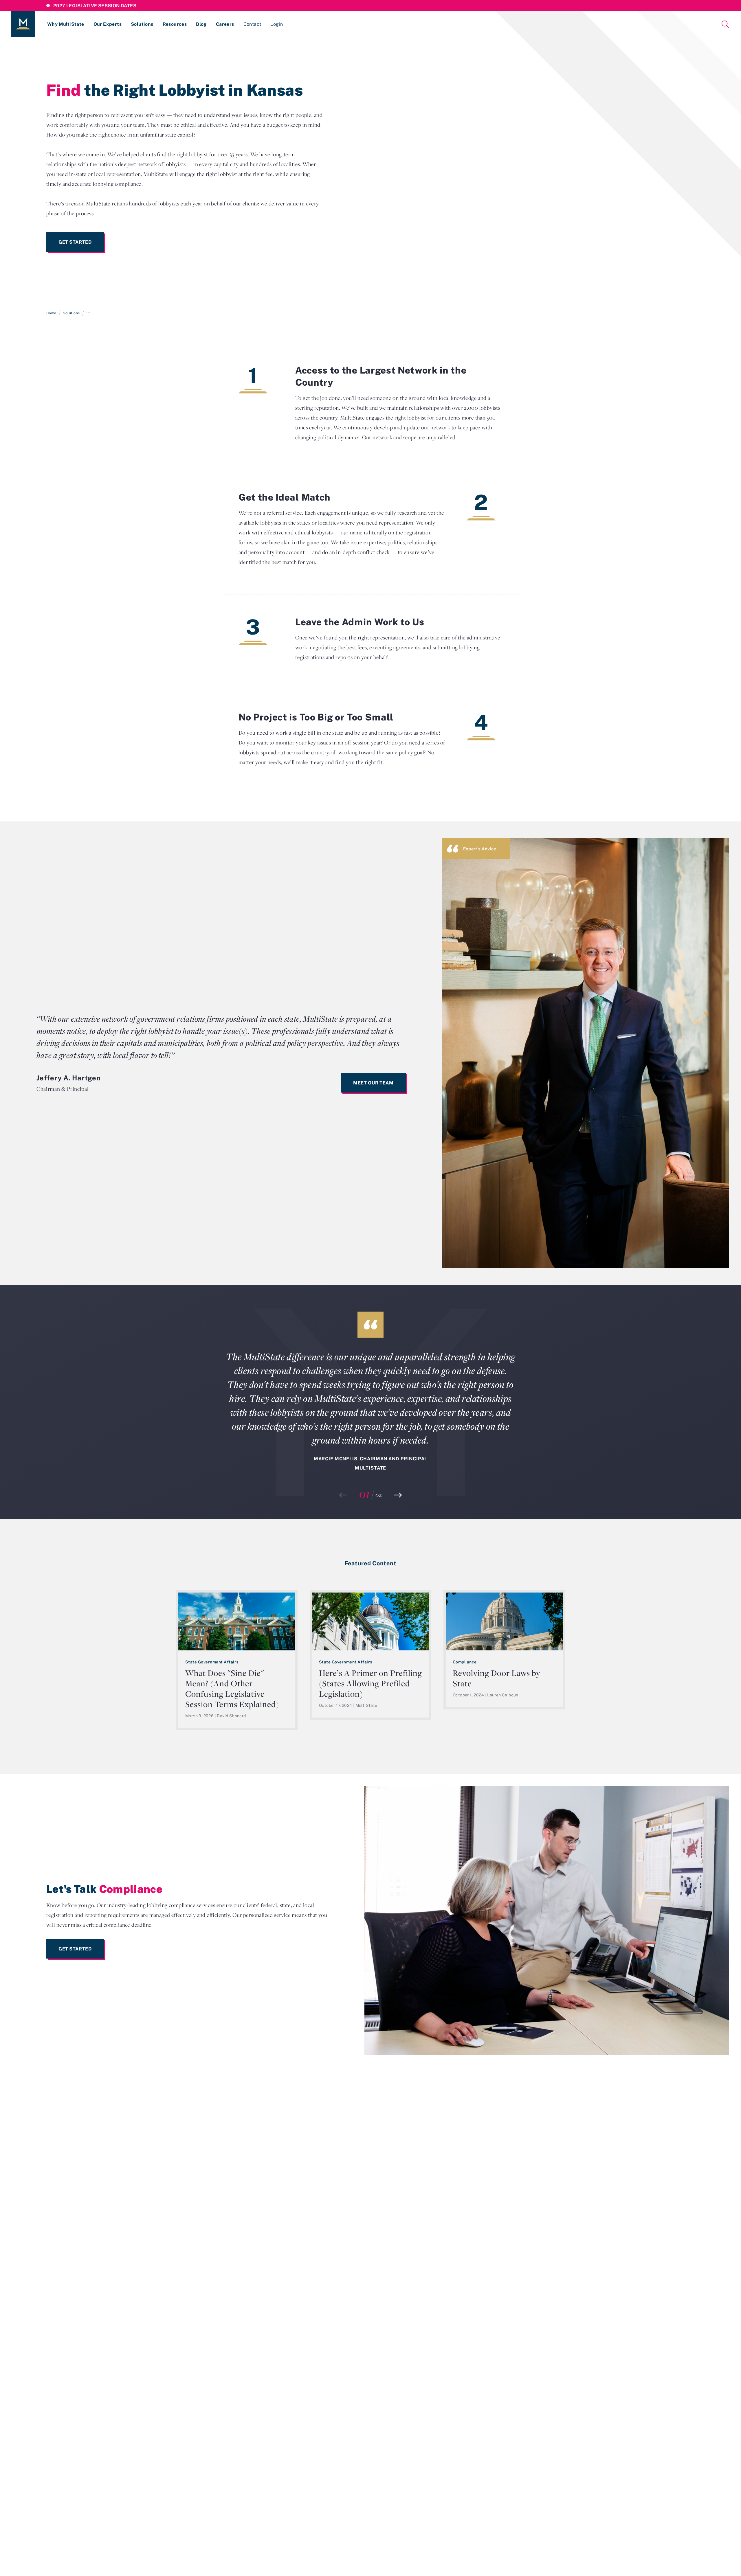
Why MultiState (66, 24)
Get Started (75, 242)
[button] (398, 1495)
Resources (175, 24)
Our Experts (108, 24)
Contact (252, 24)
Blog (201, 24)
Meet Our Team (373, 1083)
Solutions (142, 24)
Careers (225, 24)
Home (51, 313)
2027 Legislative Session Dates (95, 5)
